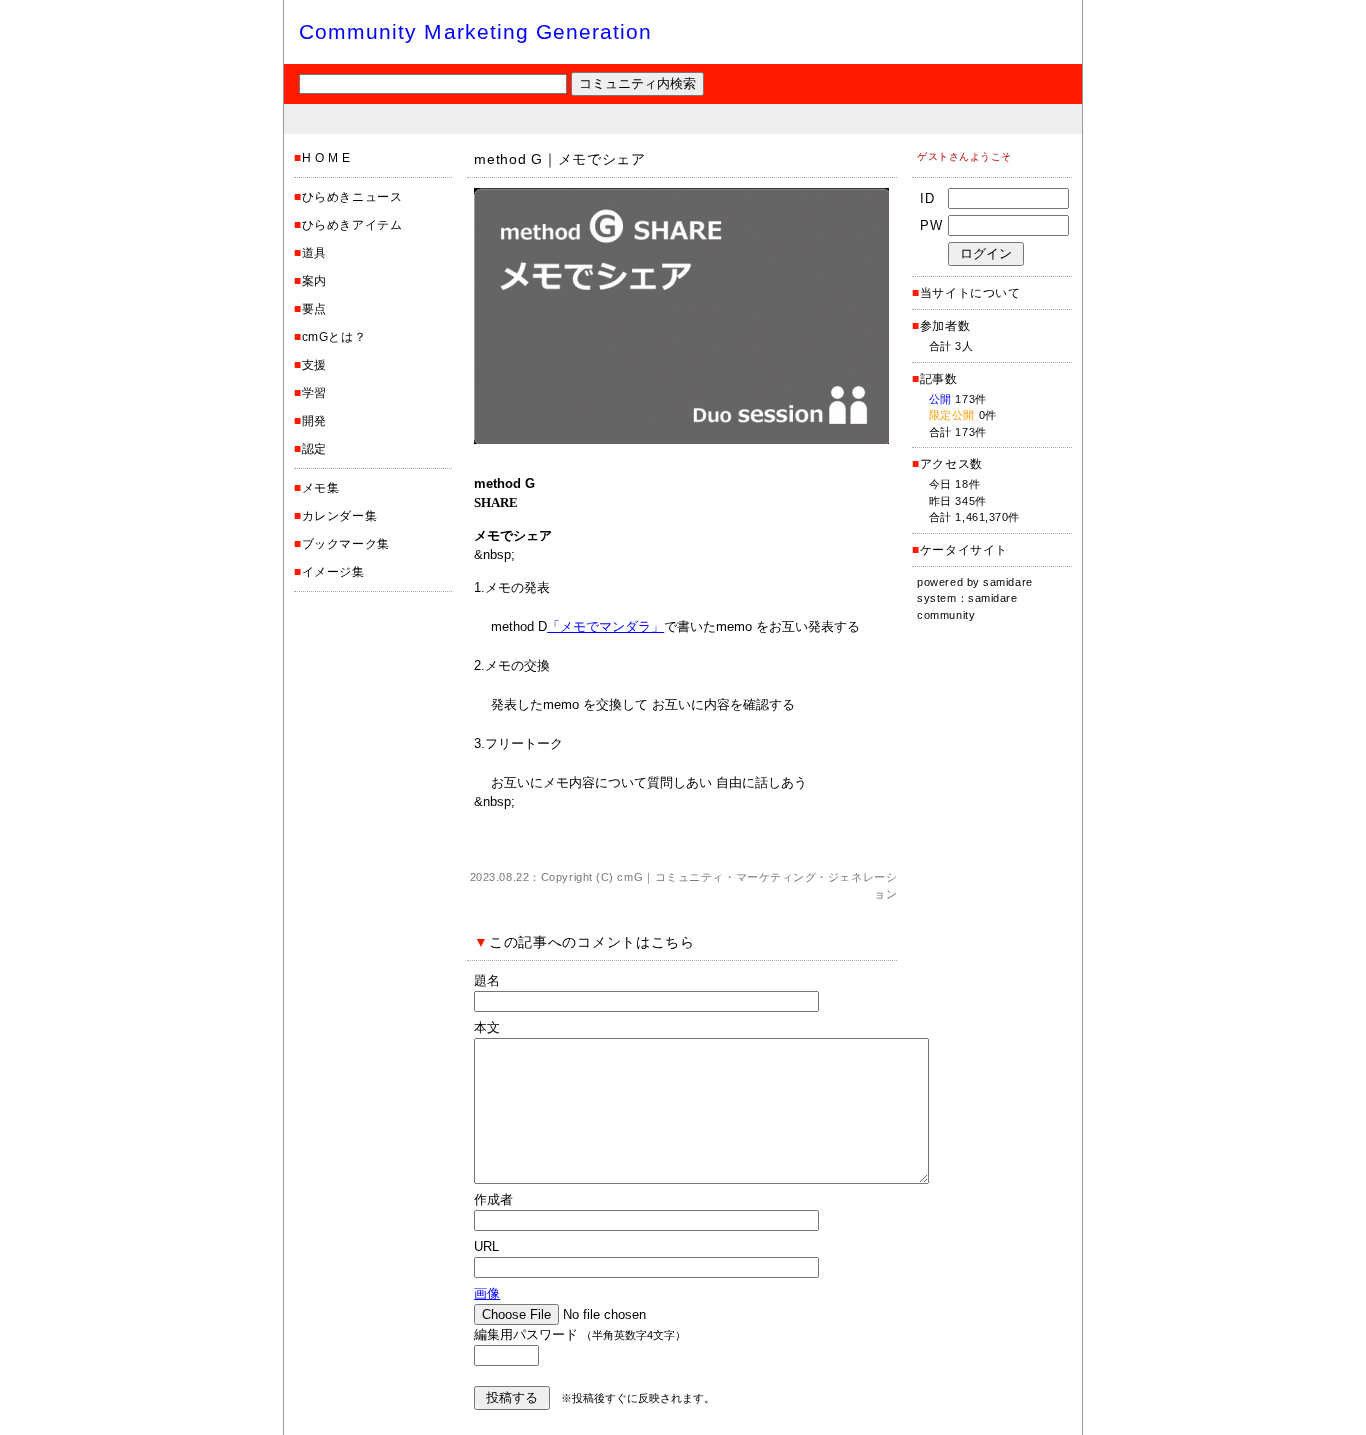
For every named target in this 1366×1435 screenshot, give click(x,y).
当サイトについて (970, 293)
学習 (314, 393)
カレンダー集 (340, 516)
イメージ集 (333, 572)
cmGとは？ (334, 337)
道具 (314, 253)
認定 (314, 449)
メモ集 (321, 488)
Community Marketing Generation (476, 31)
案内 (314, 281)
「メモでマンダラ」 (605, 626)
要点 (314, 309)
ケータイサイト (964, 550)
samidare (1007, 582)
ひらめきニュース (352, 197)
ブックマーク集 (346, 544)
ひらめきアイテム (352, 225)
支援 (314, 365)
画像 (487, 1293)
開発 (314, 421)
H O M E (326, 158)
